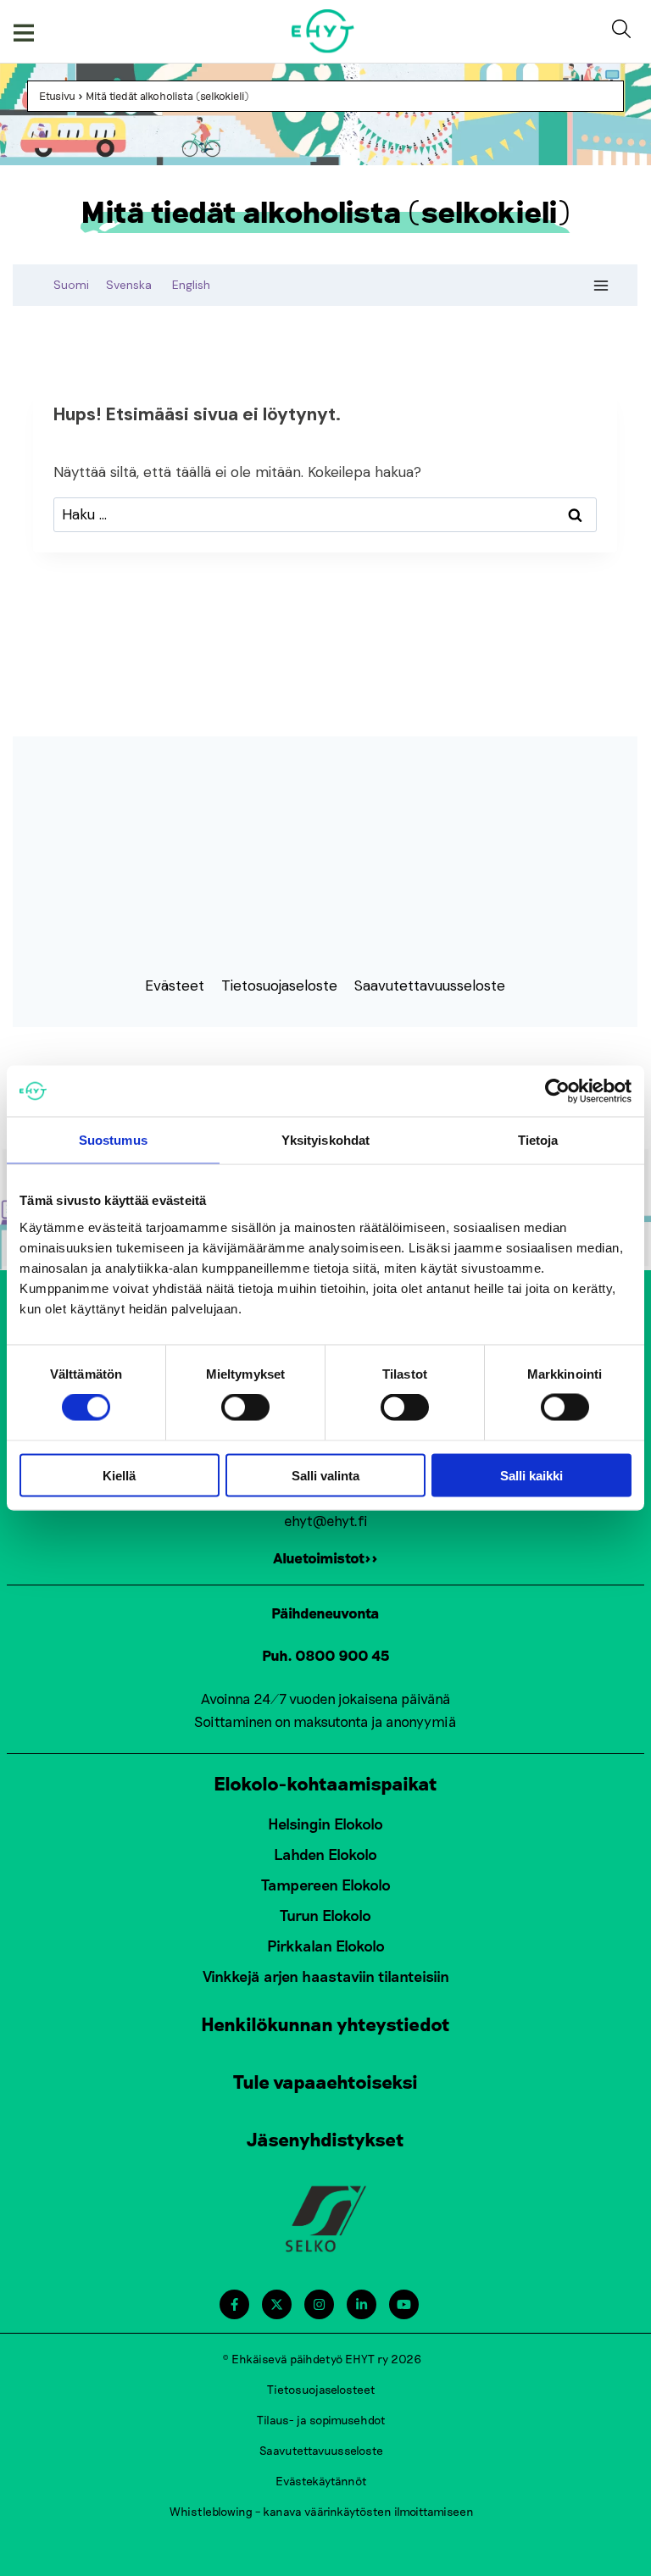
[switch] (245, 1407)
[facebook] (234, 2304)
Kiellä (119, 1475)
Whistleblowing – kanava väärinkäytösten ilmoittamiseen (322, 2511)
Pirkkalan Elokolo (326, 1946)
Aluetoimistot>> (325, 1557)
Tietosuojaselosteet (321, 2389)
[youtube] (404, 2304)
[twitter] (277, 2304)
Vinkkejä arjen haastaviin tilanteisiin (326, 1976)
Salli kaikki (531, 1475)
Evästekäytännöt (321, 2481)
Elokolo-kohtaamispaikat (325, 1783)
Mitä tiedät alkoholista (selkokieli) (167, 96)
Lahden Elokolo (325, 1854)
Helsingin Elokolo (325, 1824)
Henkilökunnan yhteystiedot (325, 2024)
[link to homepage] (323, 31)
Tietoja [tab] (538, 1140)
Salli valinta (325, 1475)
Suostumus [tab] (113, 1140)
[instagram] (319, 2304)
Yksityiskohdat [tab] (325, 1140)
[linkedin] (362, 2304)
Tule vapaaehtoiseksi (325, 2081)
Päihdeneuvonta (325, 1613)
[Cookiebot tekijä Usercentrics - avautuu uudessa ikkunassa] (557, 1091)
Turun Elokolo (325, 1915)
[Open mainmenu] (24, 31)
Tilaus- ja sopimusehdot (321, 2420)
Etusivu (57, 96)
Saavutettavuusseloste (321, 2450)
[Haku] (625, 31)
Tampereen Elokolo (326, 1885)
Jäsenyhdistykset (325, 2139)
